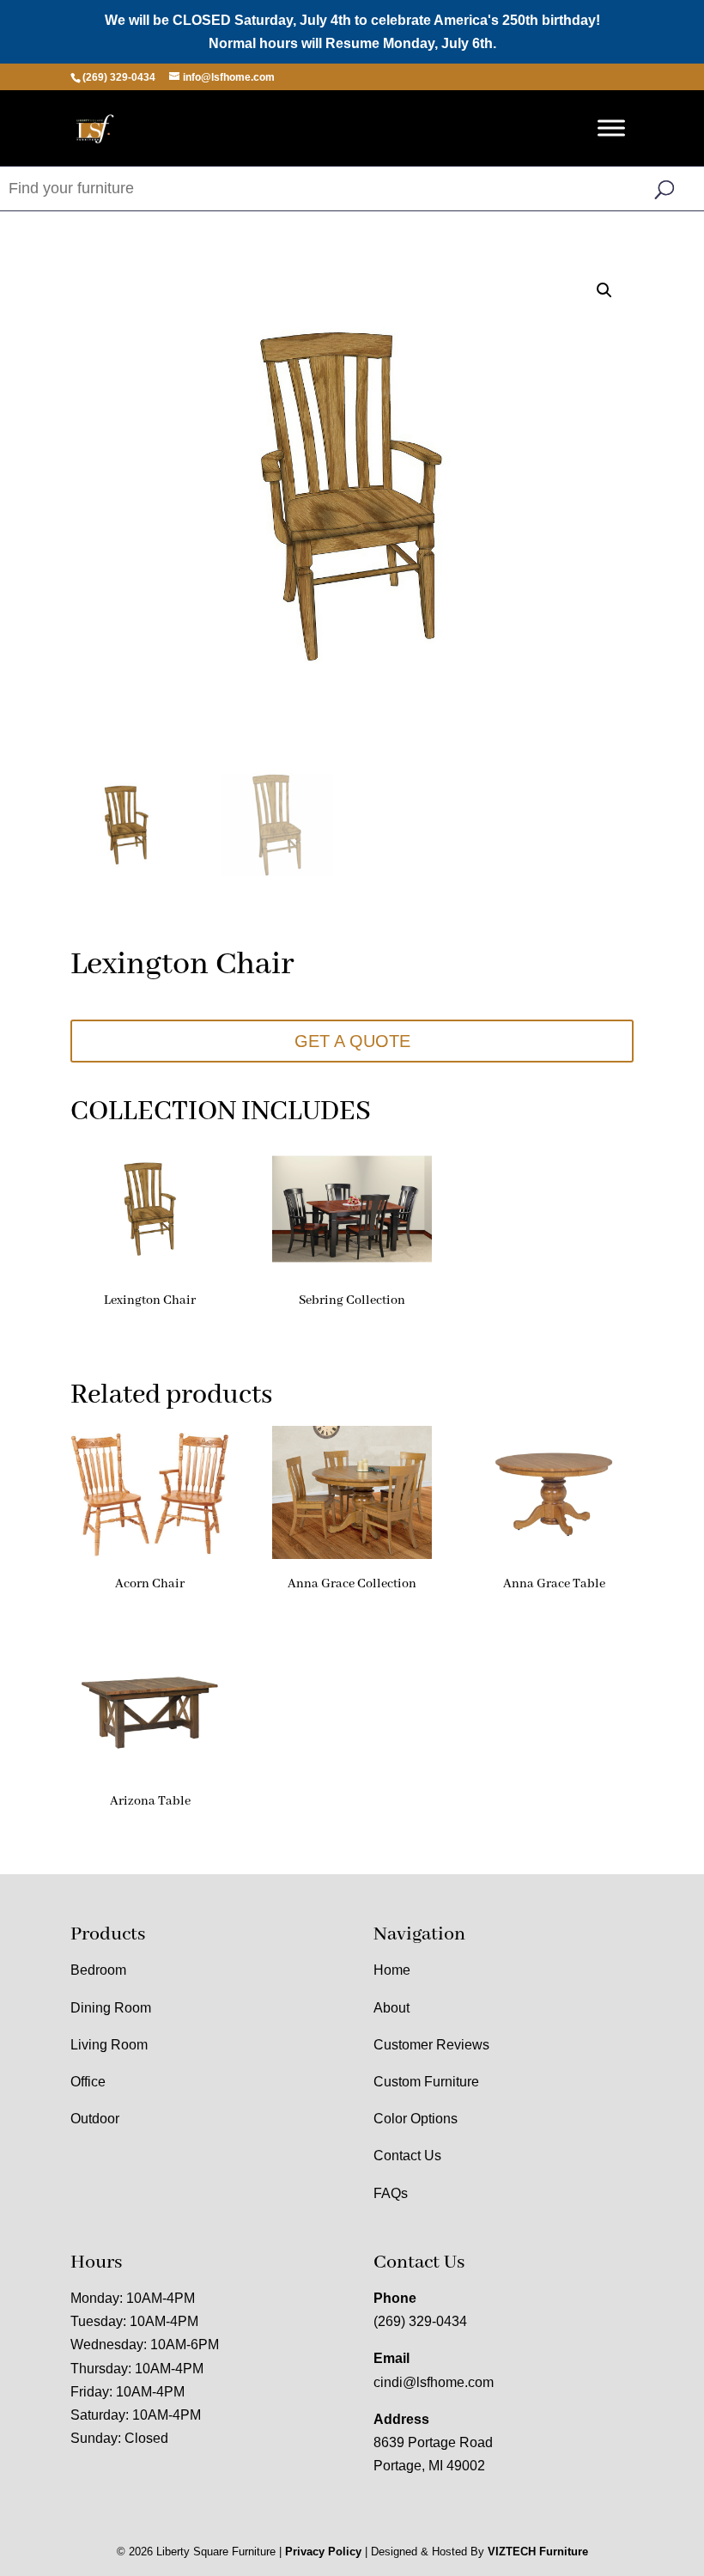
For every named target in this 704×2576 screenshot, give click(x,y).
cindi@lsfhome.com (434, 2382)
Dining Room (111, 2008)
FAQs (391, 2193)
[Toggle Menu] (611, 128)
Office (88, 2082)
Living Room (109, 2045)
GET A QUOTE (352, 1041)
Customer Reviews (431, 2045)
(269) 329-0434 (420, 2321)
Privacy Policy (323, 2552)
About (391, 2008)
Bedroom (98, 1970)
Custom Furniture (426, 2082)
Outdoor (95, 2119)
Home (392, 1970)
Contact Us (407, 2156)
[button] (604, 290)
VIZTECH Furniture (538, 2552)
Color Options (416, 2119)
